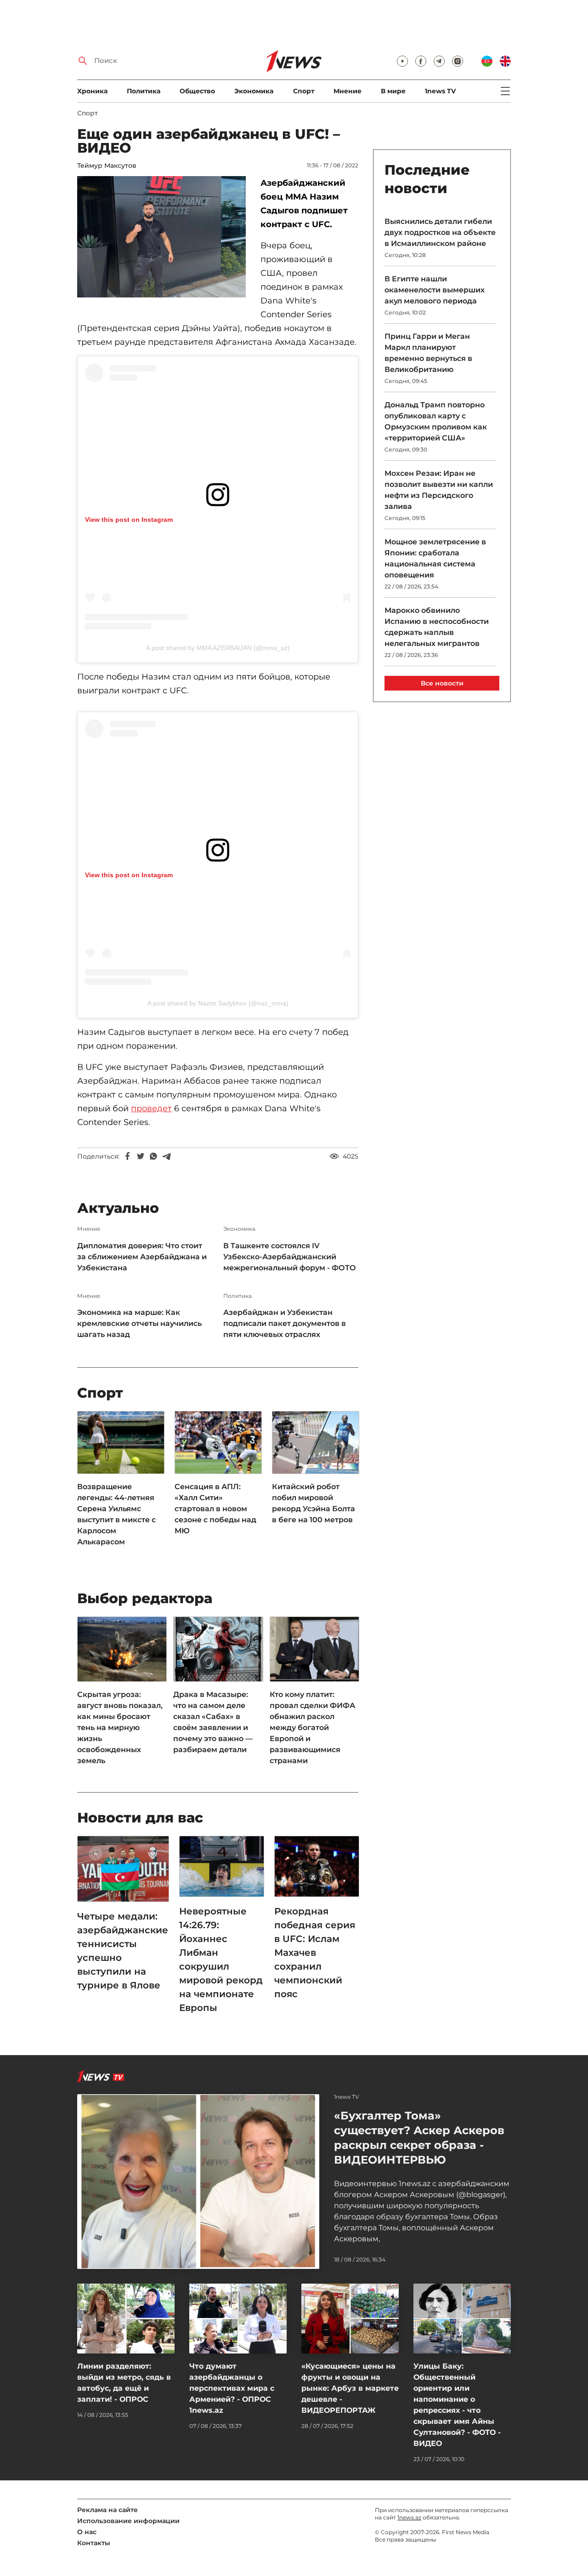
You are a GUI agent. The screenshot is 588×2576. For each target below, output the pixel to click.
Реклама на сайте (107, 2510)
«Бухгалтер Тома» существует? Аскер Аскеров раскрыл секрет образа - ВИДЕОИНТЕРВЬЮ (419, 2138)
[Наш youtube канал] (402, 61)
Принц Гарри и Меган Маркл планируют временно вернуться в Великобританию (428, 353)
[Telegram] (166, 1156)
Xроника (92, 91)
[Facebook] (128, 1156)
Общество (197, 91)
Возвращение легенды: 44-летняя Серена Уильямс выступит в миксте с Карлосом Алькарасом (116, 1514)
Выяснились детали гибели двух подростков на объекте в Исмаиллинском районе (440, 232)
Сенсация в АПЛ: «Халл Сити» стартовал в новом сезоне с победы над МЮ (215, 1509)
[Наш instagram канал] (458, 61)
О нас (87, 2532)
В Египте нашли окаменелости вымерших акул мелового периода (435, 290)
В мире (393, 91)
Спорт (304, 91)
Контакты (94, 2543)
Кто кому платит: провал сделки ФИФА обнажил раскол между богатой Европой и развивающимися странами (312, 1728)
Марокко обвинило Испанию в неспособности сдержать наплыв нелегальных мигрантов (437, 627)
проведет (151, 1108)
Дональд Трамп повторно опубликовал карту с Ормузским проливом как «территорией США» (436, 421)
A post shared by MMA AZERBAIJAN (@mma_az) (218, 648)
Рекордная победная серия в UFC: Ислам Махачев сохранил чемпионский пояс (315, 1953)
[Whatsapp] (153, 1156)
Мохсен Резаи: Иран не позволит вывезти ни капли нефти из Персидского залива (439, 490)
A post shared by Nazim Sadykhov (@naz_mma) (218, 1003)
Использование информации (128, 2521)
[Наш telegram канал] (439, 61)
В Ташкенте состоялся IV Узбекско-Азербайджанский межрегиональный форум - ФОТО (290, 1257)
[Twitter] (141, 1156)
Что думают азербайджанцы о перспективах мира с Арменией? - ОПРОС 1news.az (232, 2388)
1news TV (440, 91)
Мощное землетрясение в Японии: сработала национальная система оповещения (435, 558)
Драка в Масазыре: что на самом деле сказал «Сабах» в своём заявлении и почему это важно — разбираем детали (213, 1722)
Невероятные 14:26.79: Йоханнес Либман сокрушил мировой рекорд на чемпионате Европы (221, 1959)
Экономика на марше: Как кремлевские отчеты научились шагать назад (139, 1323)
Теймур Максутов (107, 166)
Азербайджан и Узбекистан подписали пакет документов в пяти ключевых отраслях (285, 1323)
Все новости (442, 683)
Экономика (254, 91)
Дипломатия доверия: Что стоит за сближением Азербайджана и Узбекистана (142, 1257)
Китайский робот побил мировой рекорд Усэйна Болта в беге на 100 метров (314, 1503)
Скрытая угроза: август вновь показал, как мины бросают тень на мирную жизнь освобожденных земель (120, 1728)
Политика (144, 91)
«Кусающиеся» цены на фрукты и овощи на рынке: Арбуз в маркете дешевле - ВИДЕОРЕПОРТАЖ (350, 2388)
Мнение (348, 91)
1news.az (409, 2517)
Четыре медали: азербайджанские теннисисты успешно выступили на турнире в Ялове (123, 1951)
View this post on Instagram (129, 520)
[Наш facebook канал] (421, 61)
